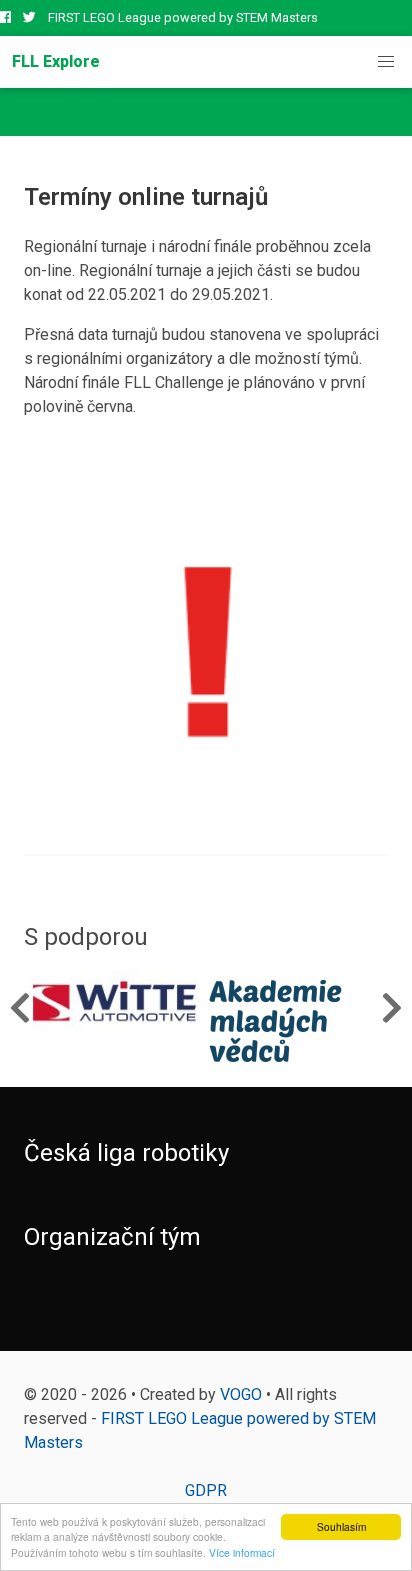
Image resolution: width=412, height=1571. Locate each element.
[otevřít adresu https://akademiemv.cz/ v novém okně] (297, 1021)
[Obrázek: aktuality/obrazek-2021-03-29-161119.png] (206, 649)
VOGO (241, 1394)
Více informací (242, 1552)
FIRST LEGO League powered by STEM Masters (183, 17)
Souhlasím (341, 1526)
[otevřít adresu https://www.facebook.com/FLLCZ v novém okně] (5, 17)
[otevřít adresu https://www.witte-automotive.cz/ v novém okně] (115, 1002)
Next (392, 1007)
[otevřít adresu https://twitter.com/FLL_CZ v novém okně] (29, 17)
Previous (20, 1007)
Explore (56, 61)
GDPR (206, 1490)
